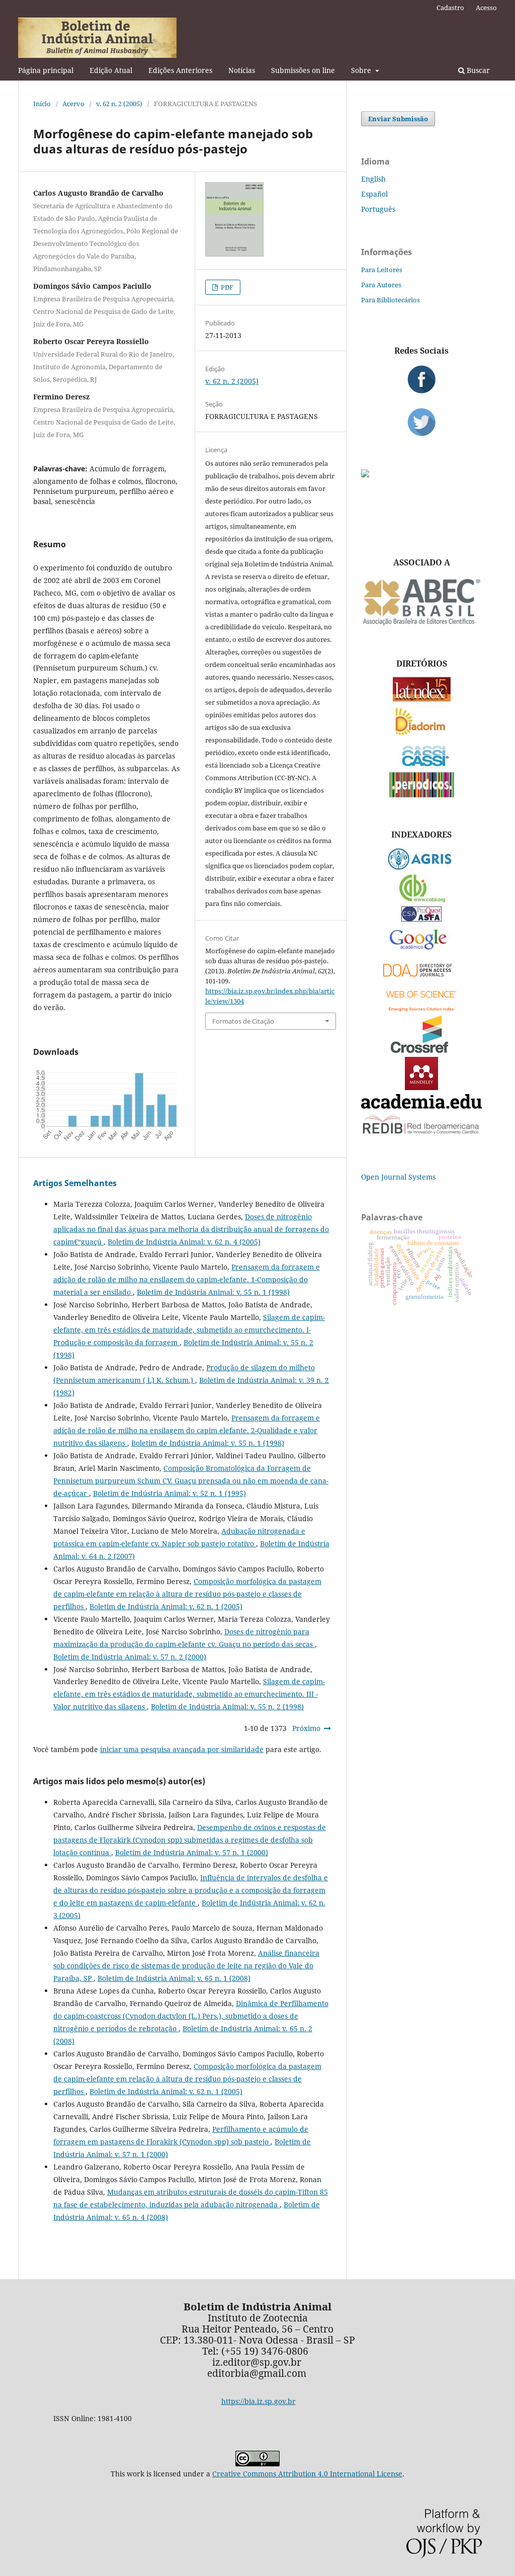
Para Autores (381, 285)
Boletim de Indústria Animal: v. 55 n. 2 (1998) (227, 1707)
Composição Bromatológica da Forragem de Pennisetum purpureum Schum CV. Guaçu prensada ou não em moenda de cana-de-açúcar (191, 1481)
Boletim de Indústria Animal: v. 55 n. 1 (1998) (213, 1292)
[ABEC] (421, 624)
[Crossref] (421, 1050)
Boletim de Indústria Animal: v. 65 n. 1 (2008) (174, 1978)
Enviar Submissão (398, 119)
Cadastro (450, 8)
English (373, 179)
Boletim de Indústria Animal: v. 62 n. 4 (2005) (184, 1242)
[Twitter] (421, 422)
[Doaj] (421, 979)
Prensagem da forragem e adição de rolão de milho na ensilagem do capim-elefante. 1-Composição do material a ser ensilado (187, 1279)
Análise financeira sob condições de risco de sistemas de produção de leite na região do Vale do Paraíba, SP (186, 1966)
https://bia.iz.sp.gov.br (259, 2401)
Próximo (306, 1728)
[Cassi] (422, 765)
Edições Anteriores (180, 70)
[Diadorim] (421, 734)
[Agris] (422, 867)
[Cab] (421, 900)
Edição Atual (111, 70)
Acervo (73, 104)
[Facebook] (421, 379)
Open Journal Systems (398, 1177)
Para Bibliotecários (391, 300)
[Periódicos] (422, 795)
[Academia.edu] (421, 1106)
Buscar (477, 70)
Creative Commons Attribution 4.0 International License (307, 2474)
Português (378, 209)
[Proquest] (421, 919)
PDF (226, 287)
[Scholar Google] (422, 950)
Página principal (46, 70)
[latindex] (422, 699)
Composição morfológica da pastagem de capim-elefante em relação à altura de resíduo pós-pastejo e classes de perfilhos (187, 1594)
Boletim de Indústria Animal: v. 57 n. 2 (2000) (130, 1657)
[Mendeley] (421, 1087)
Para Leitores (382, 270)
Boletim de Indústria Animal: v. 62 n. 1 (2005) (166, 1606)
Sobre (362, 70)
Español (374, 194)
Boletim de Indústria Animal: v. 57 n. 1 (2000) (192, 1852)
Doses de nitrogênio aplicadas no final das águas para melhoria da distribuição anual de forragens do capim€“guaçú (191, 1229)
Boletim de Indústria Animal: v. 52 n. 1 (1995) (169, 1493)
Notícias (242, 70)
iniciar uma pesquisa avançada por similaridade (182, 1749)
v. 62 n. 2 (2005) (119, 104)
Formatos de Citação (243, 1021)
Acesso (486, 8)
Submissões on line (303, 70)
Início (42, 104)
